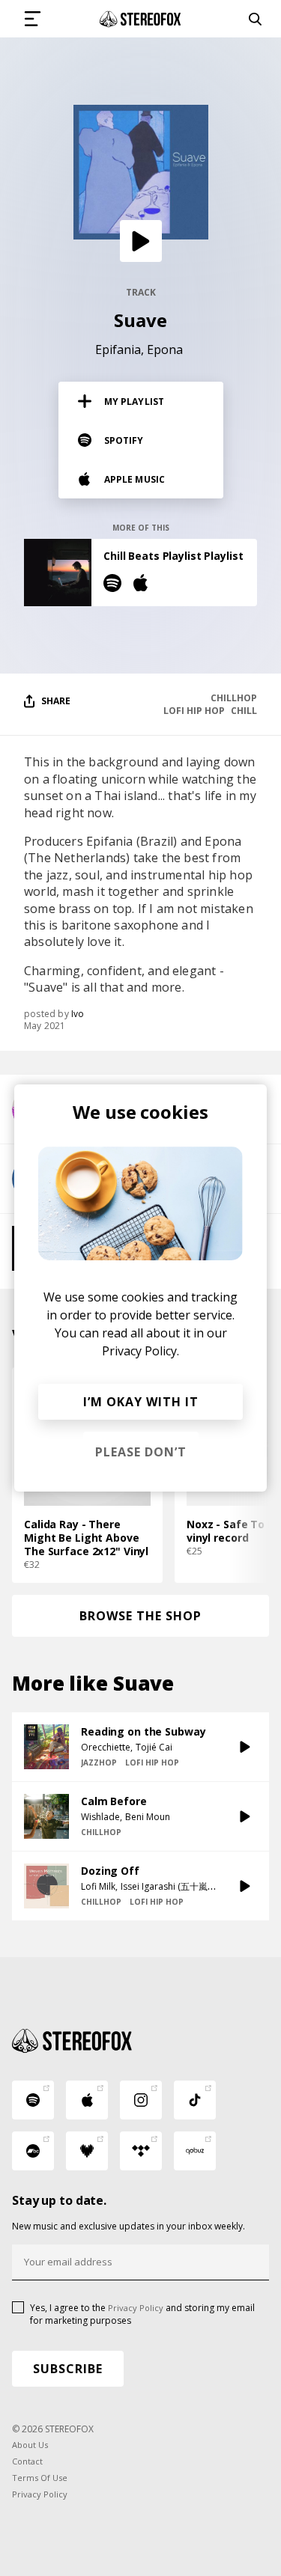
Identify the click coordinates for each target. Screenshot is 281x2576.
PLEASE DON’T (141, 1452)
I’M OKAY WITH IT (141, 1402)
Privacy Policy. (140, 1351)
